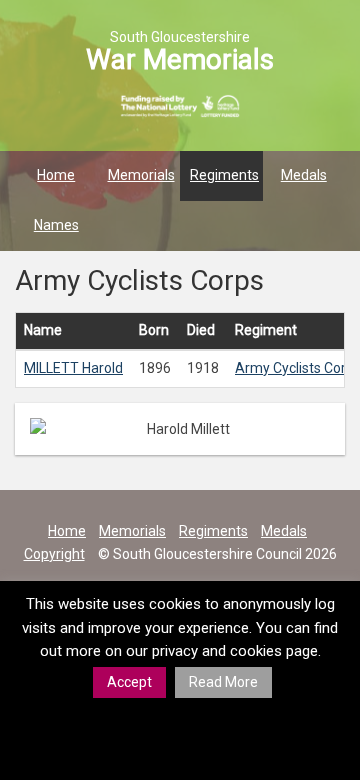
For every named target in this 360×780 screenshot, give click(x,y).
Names (56, 225)
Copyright (54, 554)
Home (56, 175)
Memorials (141, 175)
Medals (304, 175)
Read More (223, 682)
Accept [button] (129, 682)
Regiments (224, 175)
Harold (73, 368)
